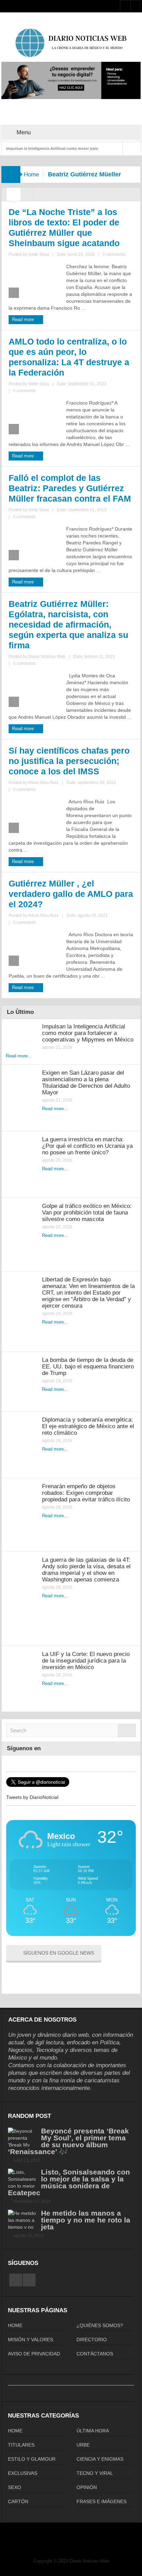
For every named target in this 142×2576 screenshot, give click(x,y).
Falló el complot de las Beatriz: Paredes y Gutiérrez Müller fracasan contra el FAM (70, 488)
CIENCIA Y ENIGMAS (100, 2459)
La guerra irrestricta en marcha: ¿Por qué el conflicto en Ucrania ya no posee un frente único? (87, 1146)
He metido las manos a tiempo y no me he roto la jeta (86, 2220)
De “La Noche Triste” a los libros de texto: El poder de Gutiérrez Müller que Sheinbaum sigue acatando (64, 227)
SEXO (14, 2487)
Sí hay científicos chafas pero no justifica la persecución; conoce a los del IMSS (69, 761)
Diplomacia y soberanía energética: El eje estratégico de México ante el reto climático (88, 1426)
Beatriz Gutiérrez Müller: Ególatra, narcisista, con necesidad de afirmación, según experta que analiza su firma (68, 624)
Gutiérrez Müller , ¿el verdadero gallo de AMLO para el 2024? (71, 894)
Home (31, 175)
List (27, 196)
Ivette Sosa (39, 254)
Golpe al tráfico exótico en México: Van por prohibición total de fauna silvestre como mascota (87, 1213)
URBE (83, 2445)
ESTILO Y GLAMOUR (32, 2459)
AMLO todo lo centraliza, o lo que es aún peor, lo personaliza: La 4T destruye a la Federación (69, 357)
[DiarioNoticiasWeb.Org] (71, 43)
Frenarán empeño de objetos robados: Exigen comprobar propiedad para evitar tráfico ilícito (86, 1493)
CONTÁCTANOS (95, 2354)
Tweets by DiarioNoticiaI (32, 1797)
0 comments (114, 254)
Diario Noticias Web (47, 657)
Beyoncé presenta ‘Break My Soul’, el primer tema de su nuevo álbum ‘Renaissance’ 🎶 (68, 2141)
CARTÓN (18, 2501)
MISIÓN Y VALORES (31, 2340)
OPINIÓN (87, 2487)
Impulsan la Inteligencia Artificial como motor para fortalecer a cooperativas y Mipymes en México (88, 1033)
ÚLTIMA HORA (93, 2431)
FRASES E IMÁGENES (102, 2501)
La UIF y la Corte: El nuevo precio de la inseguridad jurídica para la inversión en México (86, 1661)
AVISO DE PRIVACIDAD (34, 2354)
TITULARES (21, 2445)
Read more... (19, 1056)
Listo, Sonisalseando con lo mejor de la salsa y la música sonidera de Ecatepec (69, 2182)
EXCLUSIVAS (23, 2473)
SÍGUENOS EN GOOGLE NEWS (59, 1953)
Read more (24, 319)
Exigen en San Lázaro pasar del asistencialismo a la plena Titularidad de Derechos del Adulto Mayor (86, 1083)
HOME (15, 2325)
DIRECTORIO (92, 2340)
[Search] (127, 1730)
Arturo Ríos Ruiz (43, 783)
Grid (14, 196)
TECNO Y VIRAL (95, 2473)
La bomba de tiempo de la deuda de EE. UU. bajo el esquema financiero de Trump (88, 1367)
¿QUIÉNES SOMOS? (100, 2325)
